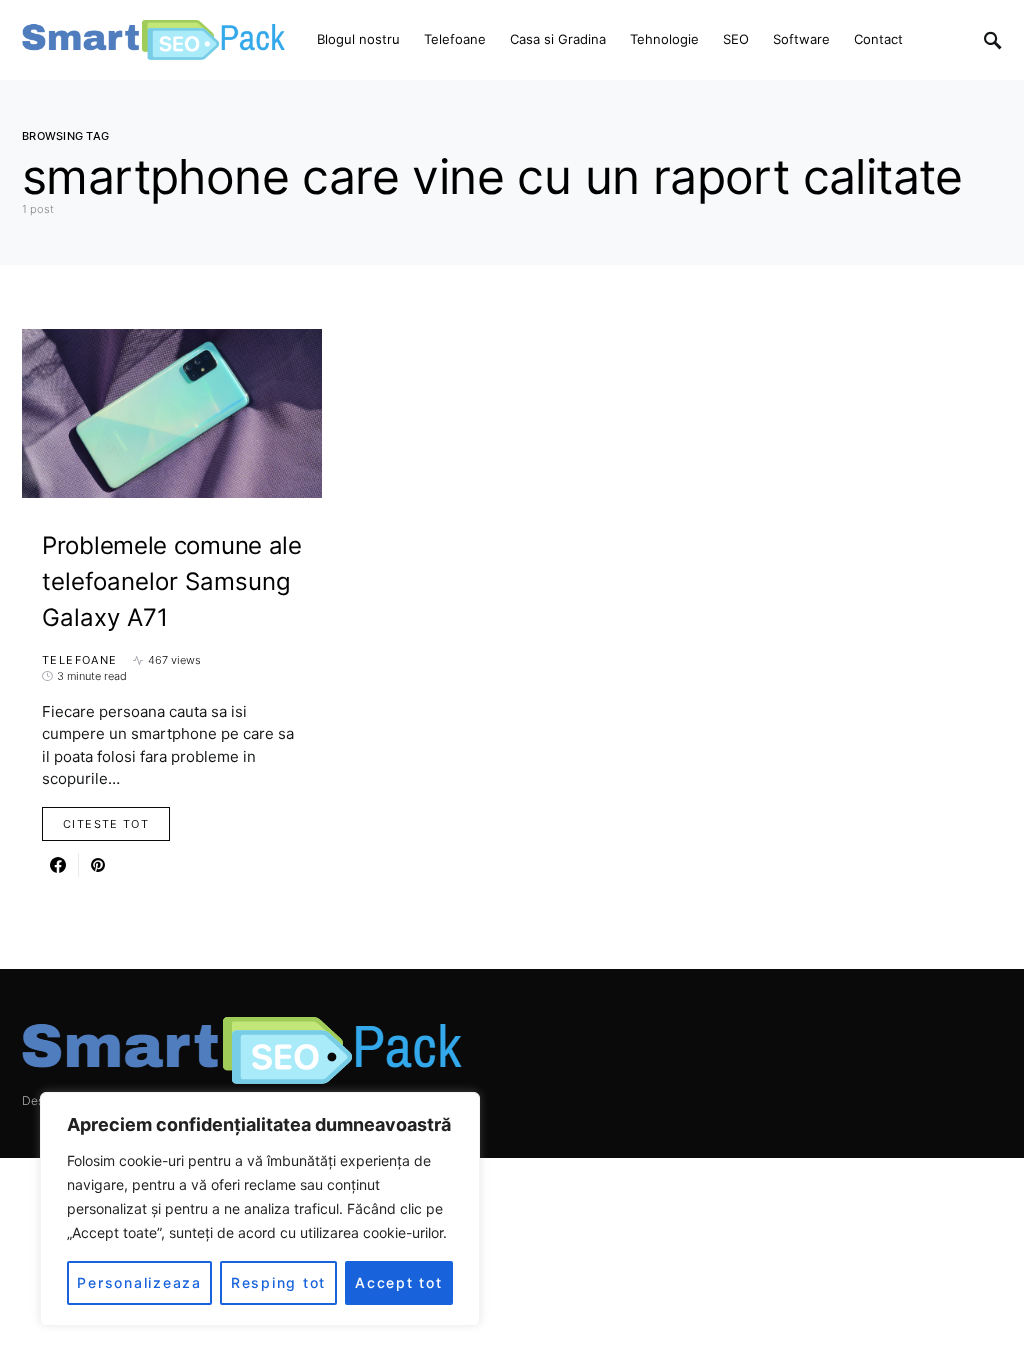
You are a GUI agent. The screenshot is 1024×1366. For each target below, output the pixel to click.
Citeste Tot (106, 824)
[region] (260, 1209)
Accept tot (399, 1282)
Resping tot (278, 1282)
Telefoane (79, 660)
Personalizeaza (139, 1282)
